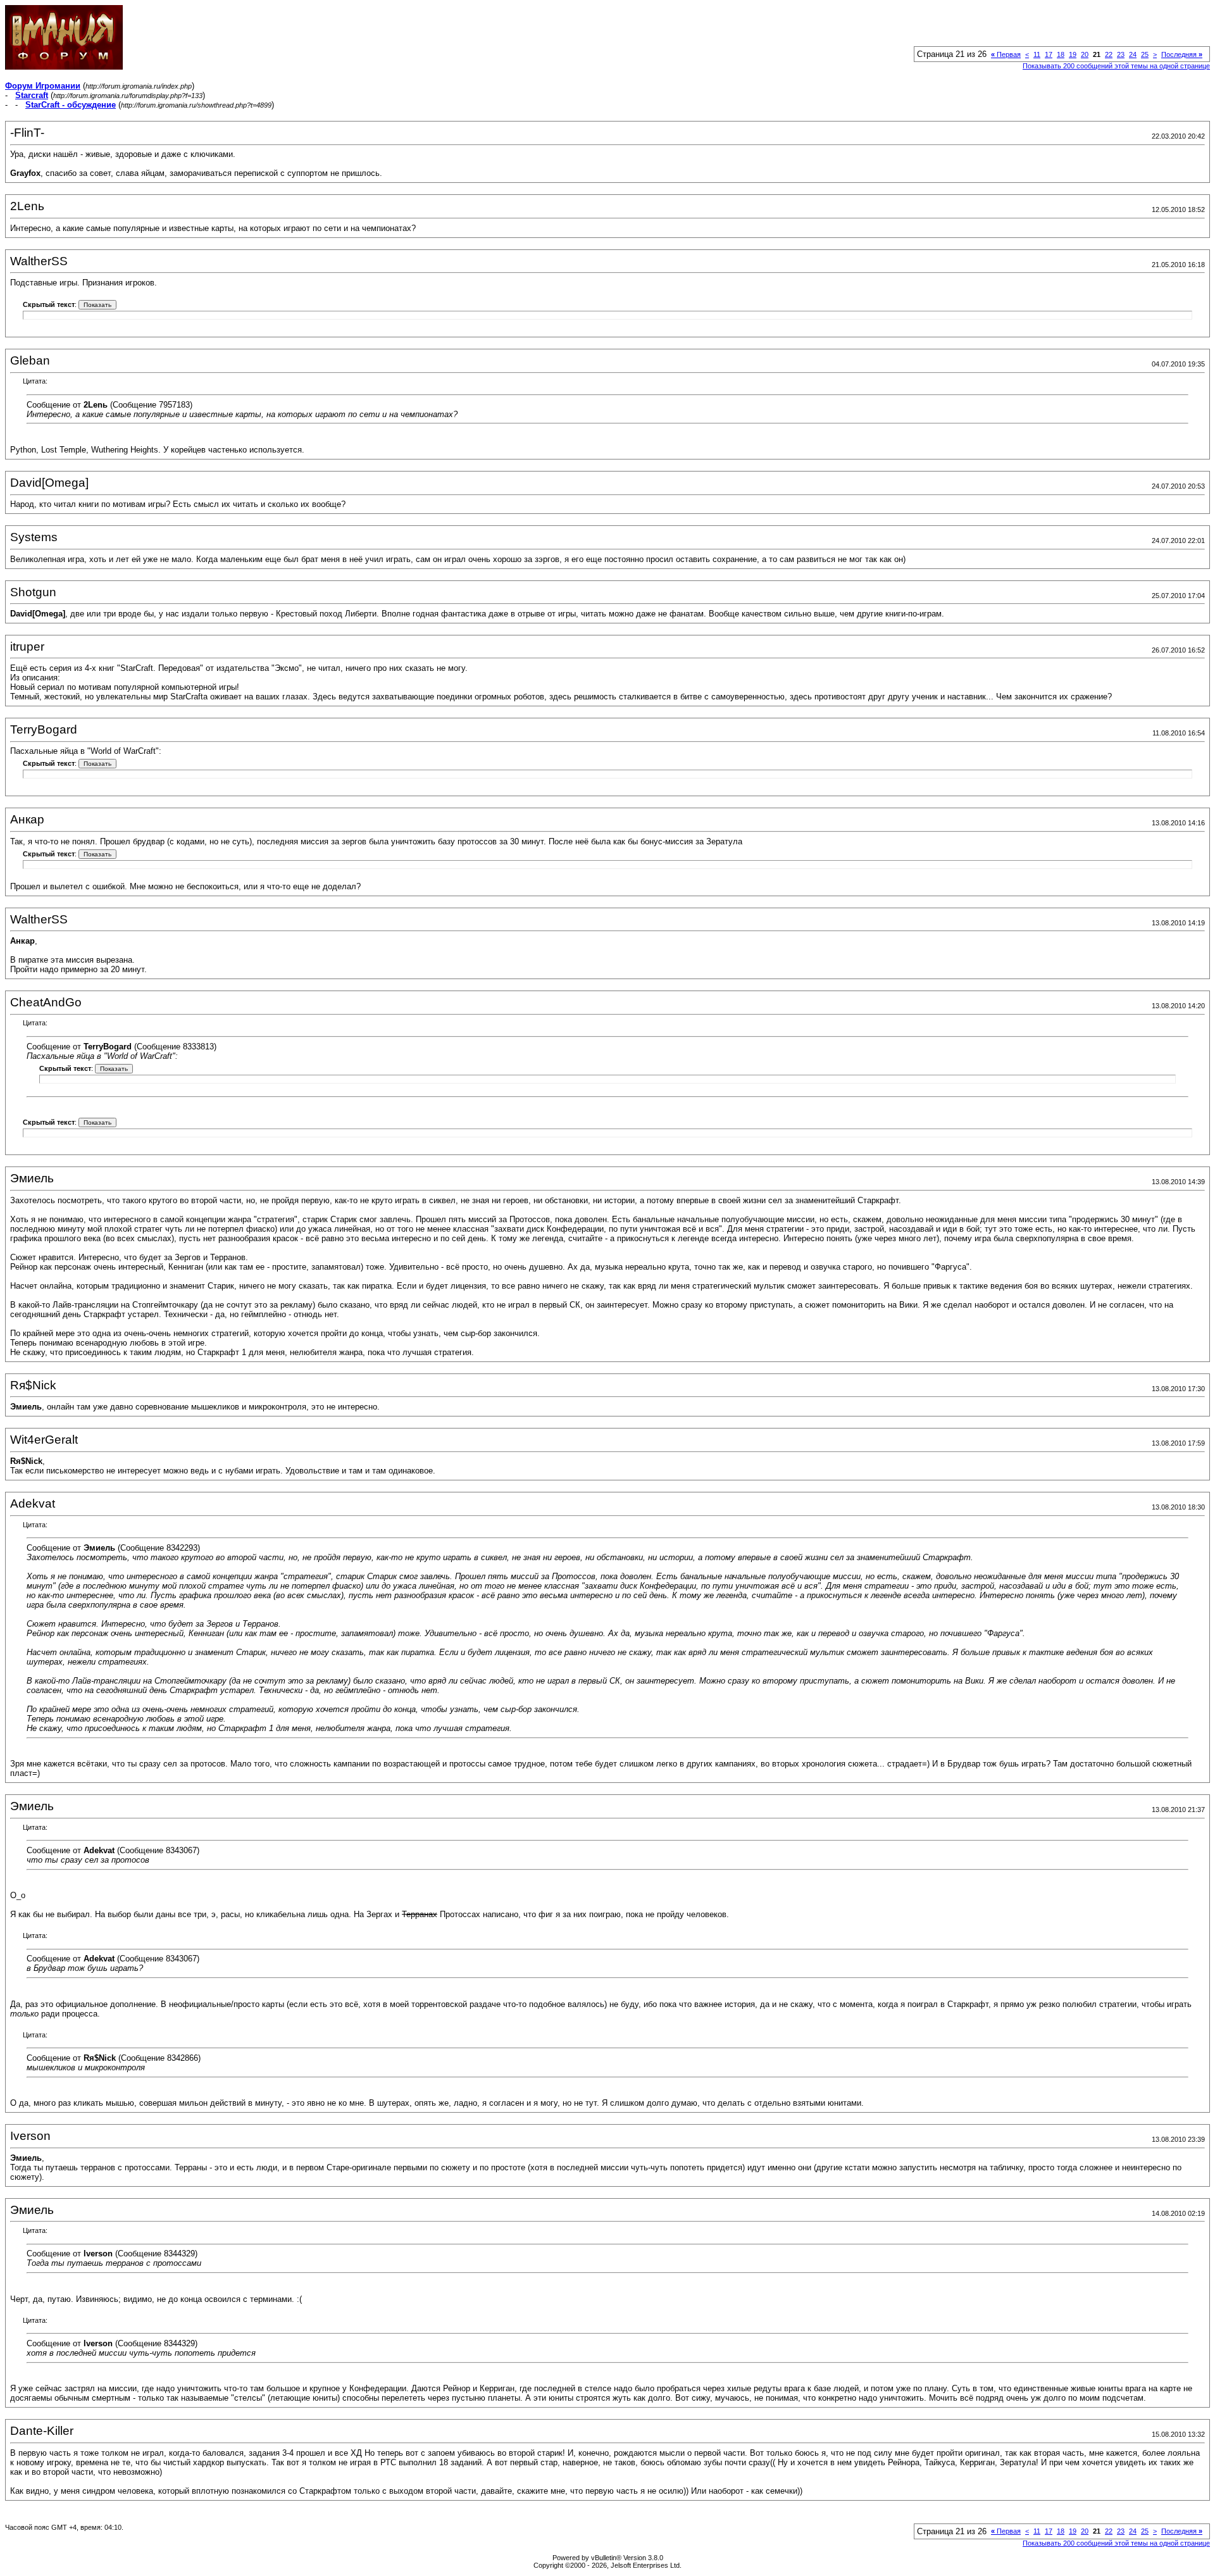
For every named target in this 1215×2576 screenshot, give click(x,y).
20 (1085, 54)
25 (1145, 54)
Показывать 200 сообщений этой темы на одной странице (1116, 66)
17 (1049, 54)
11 (1037, 54)
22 (1109, 54)
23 (1121, 54)
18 (1061, 54)
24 (1133, 54)
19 (1073, 54)
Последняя (1182, 54)
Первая (1006, 54)
